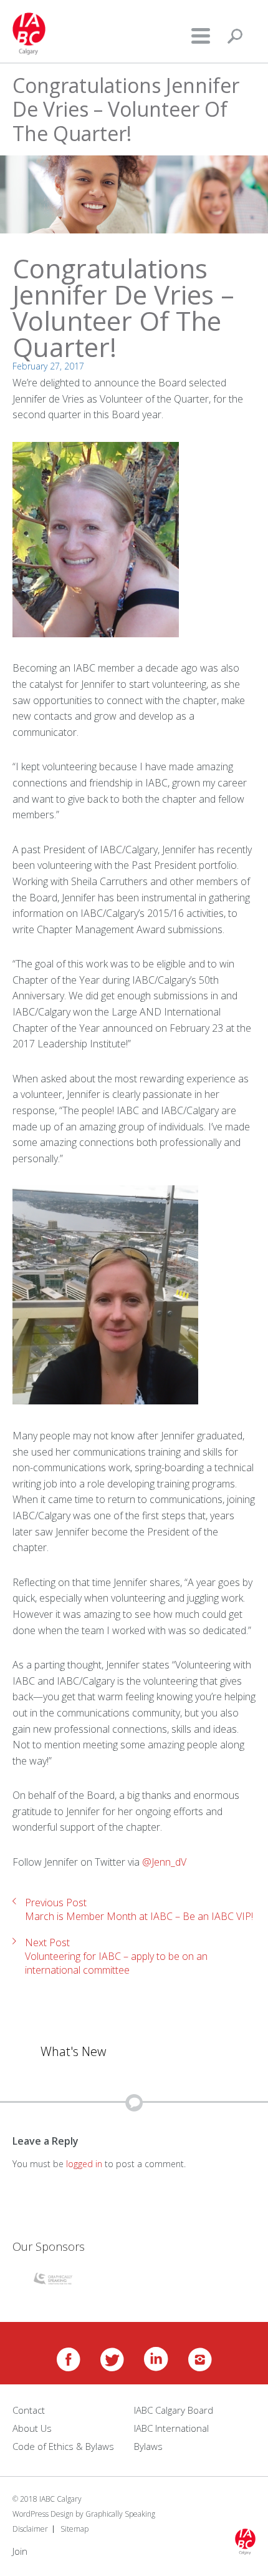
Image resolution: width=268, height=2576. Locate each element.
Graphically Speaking (120, 2514)
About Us (32, 2428)
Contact (29, 2410)
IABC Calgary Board (174, 2410)
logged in (84, 2164)
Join (20, 2551)
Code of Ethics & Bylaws (63, 2446)
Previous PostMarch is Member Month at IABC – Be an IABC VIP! (139, 1909)
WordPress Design (43, 2514)
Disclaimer (30, 2529)
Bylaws (148, 2446)
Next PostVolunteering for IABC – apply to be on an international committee (116, 1956)
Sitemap (74, 2529)
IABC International (171, 2428)
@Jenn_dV (164, 1862)
